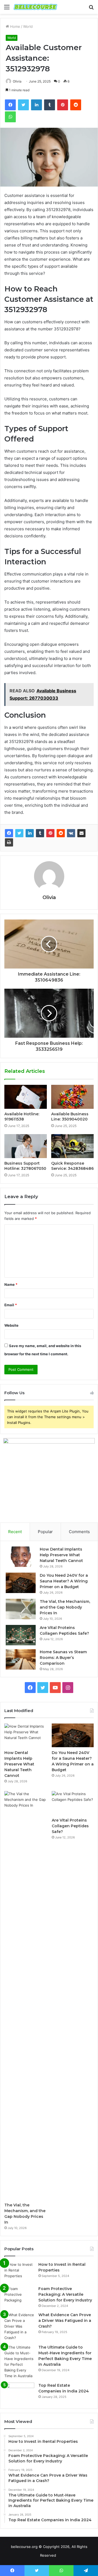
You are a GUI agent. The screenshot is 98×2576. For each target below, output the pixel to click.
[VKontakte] (71, 833)
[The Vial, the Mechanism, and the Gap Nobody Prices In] (21, 1609)
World (28, 26)
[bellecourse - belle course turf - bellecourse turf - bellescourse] (35, 7)
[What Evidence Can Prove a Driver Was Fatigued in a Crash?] (19, 2326)
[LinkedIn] (30, 833)
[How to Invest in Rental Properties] (19, 2272)
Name (11, 1284)
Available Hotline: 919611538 (22, 1117)
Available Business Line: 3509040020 (70, 1117)
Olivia (49, 897)
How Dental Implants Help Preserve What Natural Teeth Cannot (61, 1555)
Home (15, 26)
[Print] (9, 842)
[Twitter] (19, 833)
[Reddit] (61, 833)
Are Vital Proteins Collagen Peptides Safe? (70, 1826)
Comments (79, 1532)
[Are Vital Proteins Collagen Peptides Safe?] (21, 1635)
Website (11, 1325)
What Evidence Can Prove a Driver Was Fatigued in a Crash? (65, 2321)
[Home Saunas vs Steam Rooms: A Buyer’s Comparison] (21, 1659)
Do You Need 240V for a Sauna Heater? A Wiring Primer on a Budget (64, 1581)
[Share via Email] (81, 833)
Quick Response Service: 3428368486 (72, 1166)
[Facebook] (9, 833)
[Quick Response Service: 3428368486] (72, 1146)
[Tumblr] (40, 833)
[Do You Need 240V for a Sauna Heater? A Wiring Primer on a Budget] (21, 1583)
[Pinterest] (50, 833)
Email (11, 1305)
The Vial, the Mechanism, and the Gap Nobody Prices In (65, 1607)
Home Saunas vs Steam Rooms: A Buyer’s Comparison (63, 1658)
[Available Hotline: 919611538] (26, 1097)
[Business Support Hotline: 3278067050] (26, 1146)
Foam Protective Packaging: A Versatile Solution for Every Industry (65, 2294)
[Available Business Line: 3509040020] (72, 1097)
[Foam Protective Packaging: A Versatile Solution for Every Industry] (19, 2296)
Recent (15, 1532)
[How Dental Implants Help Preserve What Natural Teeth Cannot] (21, 1557)
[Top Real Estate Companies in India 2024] (19, 2393)
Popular (45, 1532)
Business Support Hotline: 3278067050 (25, 1166)
